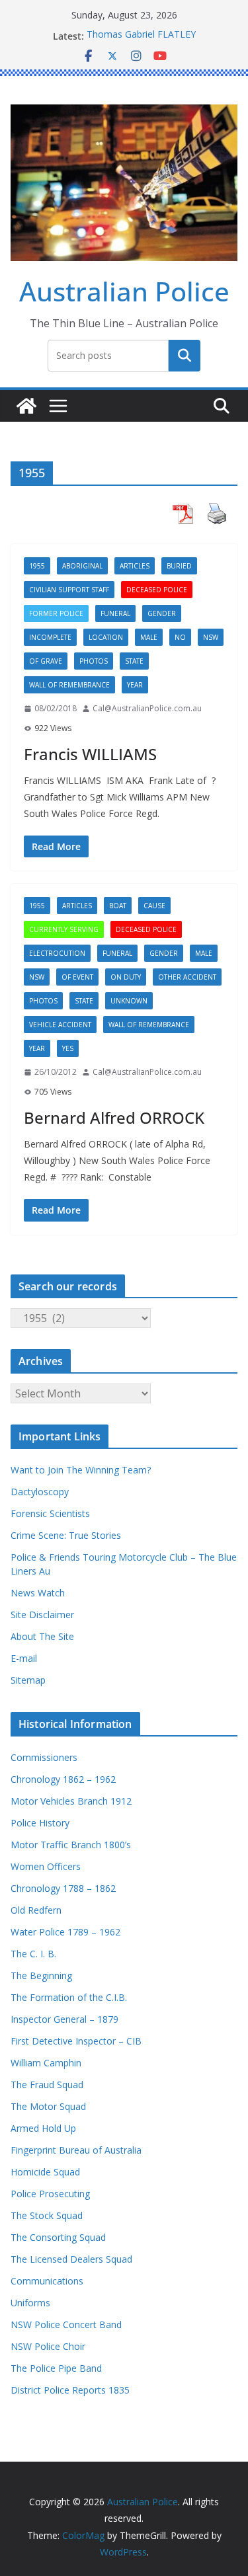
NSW (211, 637)
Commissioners (44, 1757)
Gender (162, 613)
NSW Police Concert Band (66, 2324)
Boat (118, 906)
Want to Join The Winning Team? (81, 1470)
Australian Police (124, 291)
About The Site (42, 1636)
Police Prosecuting (50, 2194)
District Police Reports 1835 (70, 2390)
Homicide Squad (45, 2172)
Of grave (46, 661)
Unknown (129, 1001)
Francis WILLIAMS (90, 754)
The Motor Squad (48, 2106)
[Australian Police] (26, 406)
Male (149, 637)
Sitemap (28, 1680)
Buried (179, 566)
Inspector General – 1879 (64, 2019)
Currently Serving (64, 929)
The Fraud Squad (47, 2085)
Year (135, 685)
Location (106, 637)
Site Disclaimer (42, 1615)
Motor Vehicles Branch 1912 (71, 1801)
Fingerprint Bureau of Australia (76, 2150)
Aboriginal (82, 566)
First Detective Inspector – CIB (76, 2041)
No (180, 637)
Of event (77, 977)
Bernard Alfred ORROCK (114, 1117)
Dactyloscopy (40, 1492)
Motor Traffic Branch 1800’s (71, 1845)
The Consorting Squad (58, 2237)
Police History (40, 1823)
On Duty (126, 977)
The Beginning (41, 1975)
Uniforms (30, 2303)
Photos (94, 661)
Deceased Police (157, 590)
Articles (135, 566)
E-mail (24, 1658)
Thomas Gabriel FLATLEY (141, 36)
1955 (37, 566)
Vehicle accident (60, 1025)
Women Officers (46, 1866)
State (134, 661)
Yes (68, 1048)
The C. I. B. (33, 1954)
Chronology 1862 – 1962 (63, 1779)
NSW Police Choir (48, 2346)
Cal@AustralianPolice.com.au (147, 708)
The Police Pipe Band (56, 2368)
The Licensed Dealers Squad (71, 2259)
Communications (47, 2281)
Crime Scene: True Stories (66, 1535)
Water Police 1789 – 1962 (65, 1932)
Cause (154, 906)
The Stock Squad (47, 2215)
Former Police (56, 613)
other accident (187, 977)
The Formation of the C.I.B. (69, 1997)
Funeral (115, 613)
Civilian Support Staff (69, 590)
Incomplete (50, 637)
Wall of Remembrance (69, 685)
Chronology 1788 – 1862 (63, 1888)
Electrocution (57, 953)
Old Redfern (36, 1910)
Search (185, 355)
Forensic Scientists (50, 1513)
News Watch (38, 1593)
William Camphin (46, 2063)
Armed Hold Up (43, 2128)
